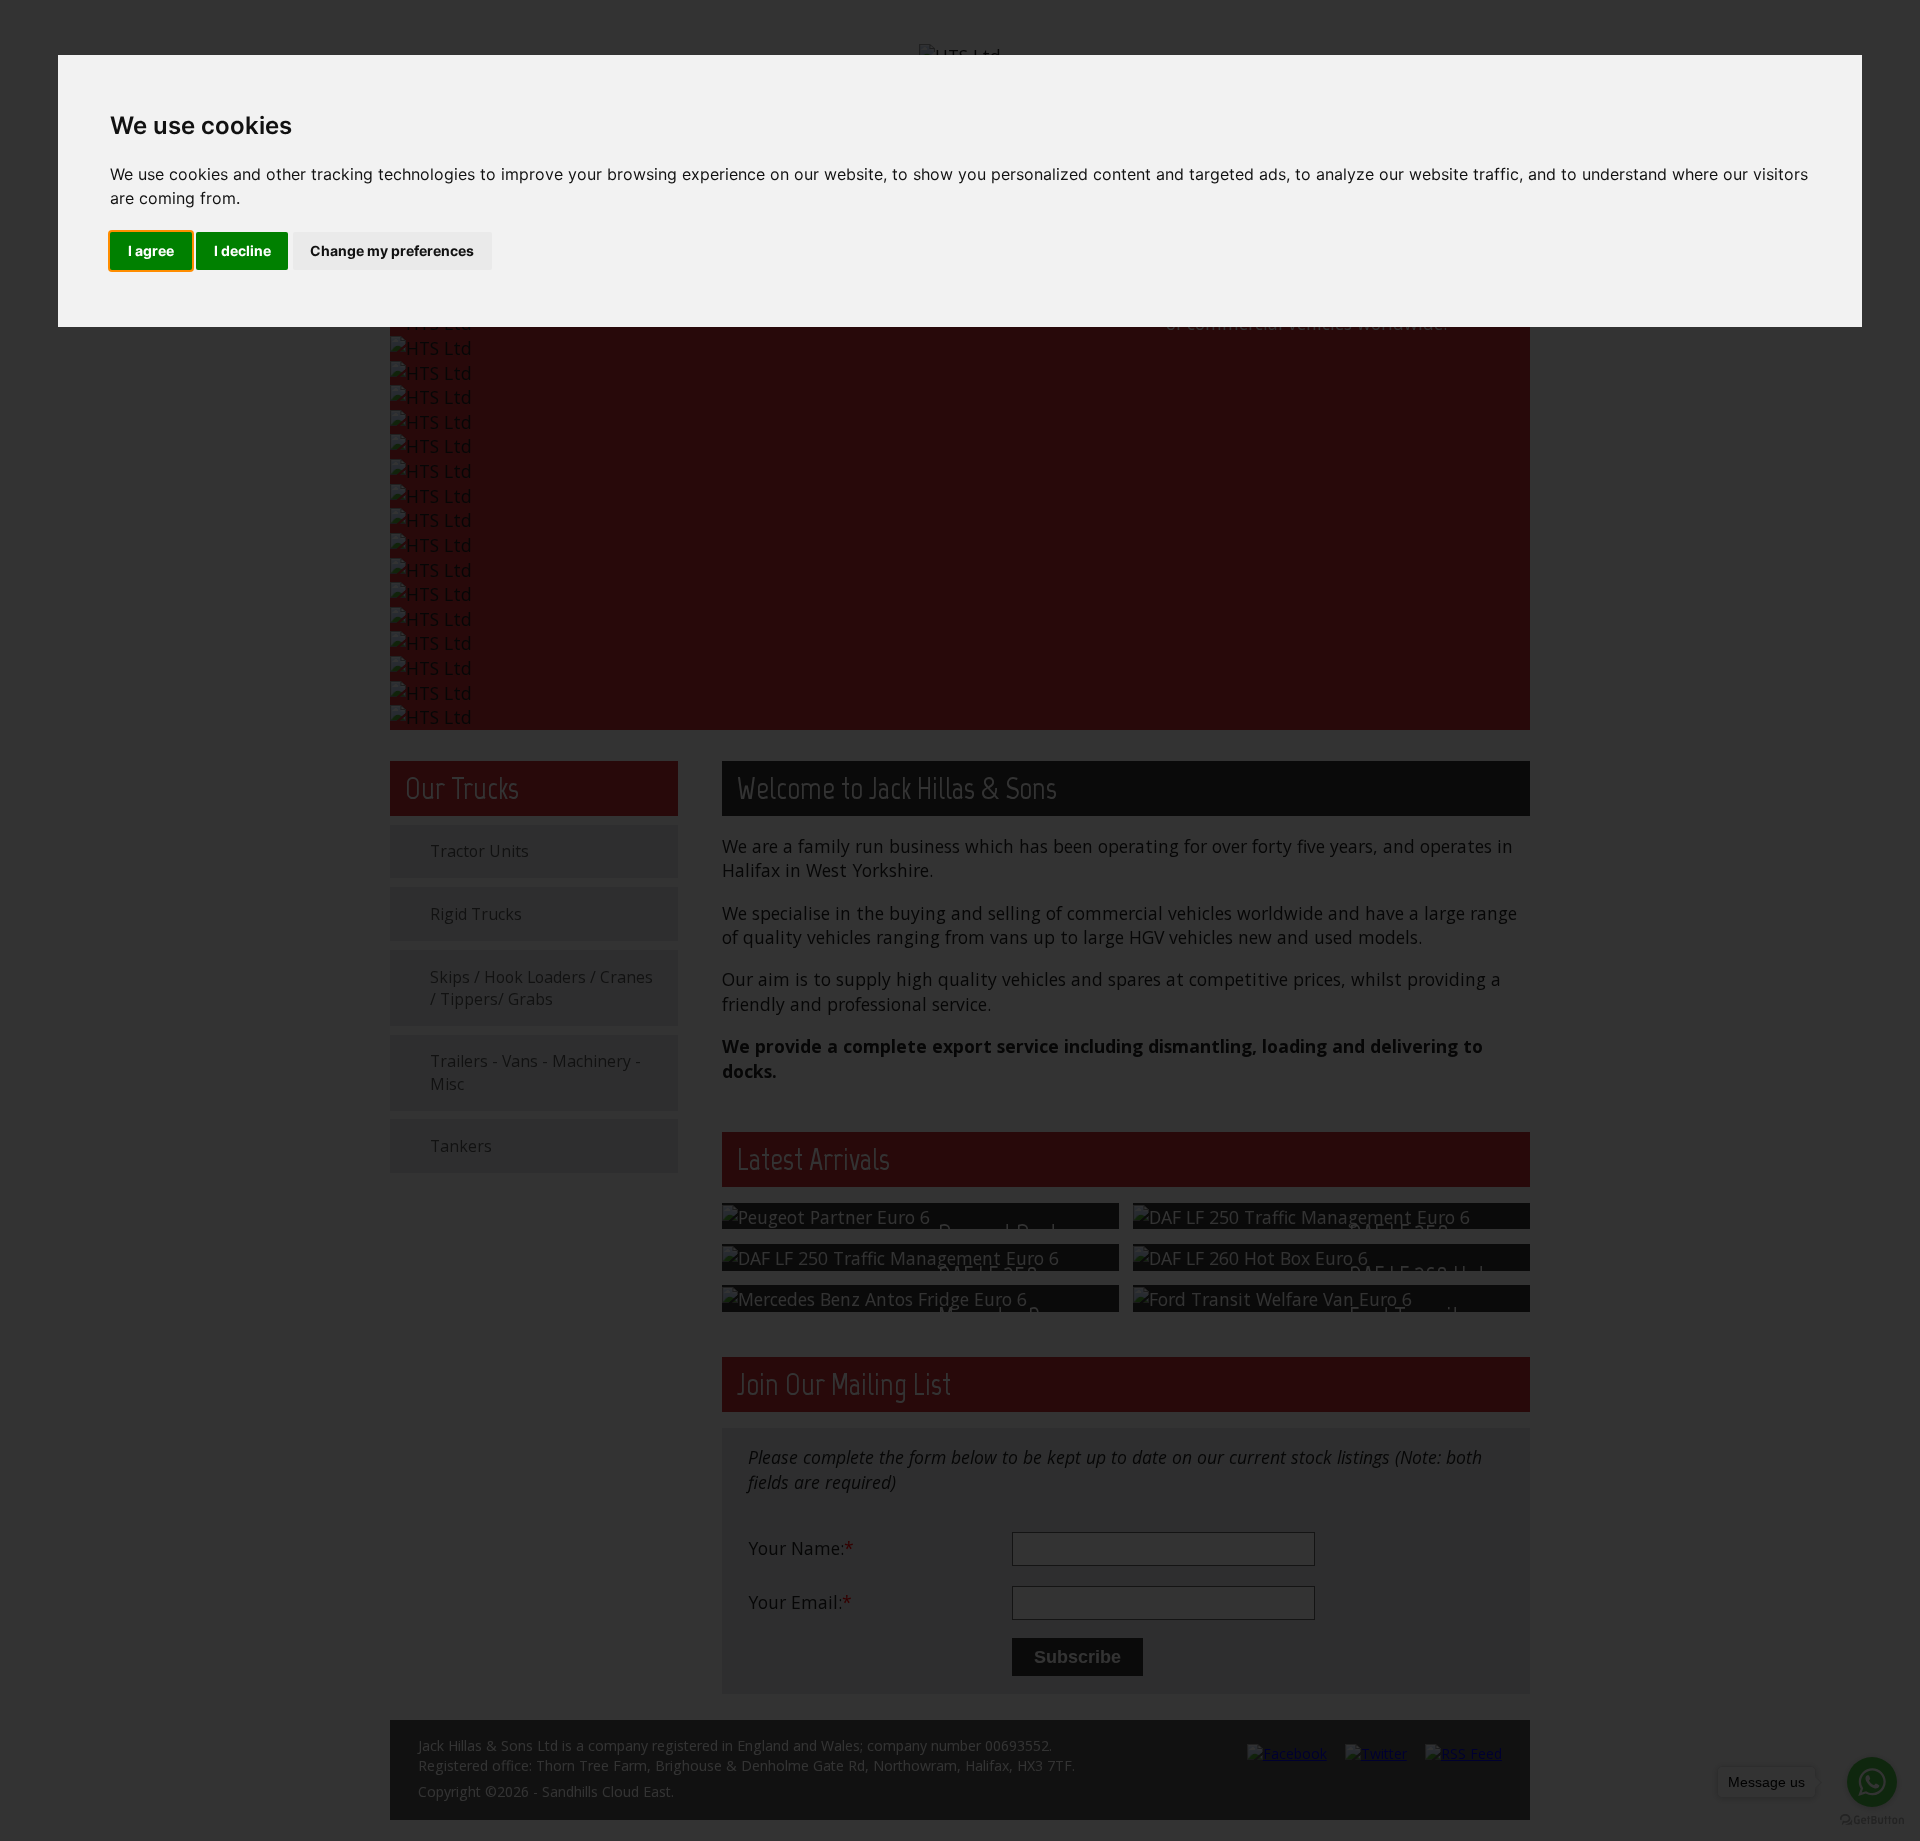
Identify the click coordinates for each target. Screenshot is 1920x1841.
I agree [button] (151, 250)
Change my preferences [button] (392, 250)
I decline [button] (242, 250)
